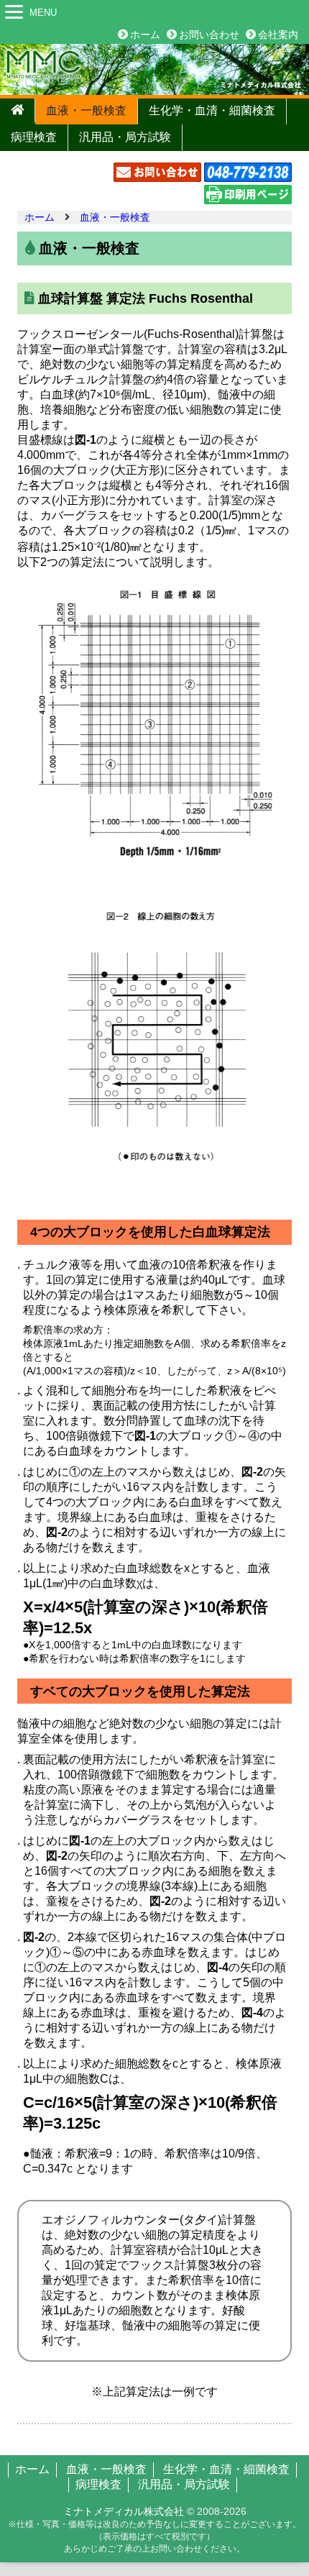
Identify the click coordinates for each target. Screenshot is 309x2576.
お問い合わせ (209, 35)
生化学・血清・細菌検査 (212, 110)
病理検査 (34, 137)
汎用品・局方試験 (125, 137)
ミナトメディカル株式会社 (124, 2511)
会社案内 (278, 35)
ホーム (145, 35)
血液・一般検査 (86, 110)
